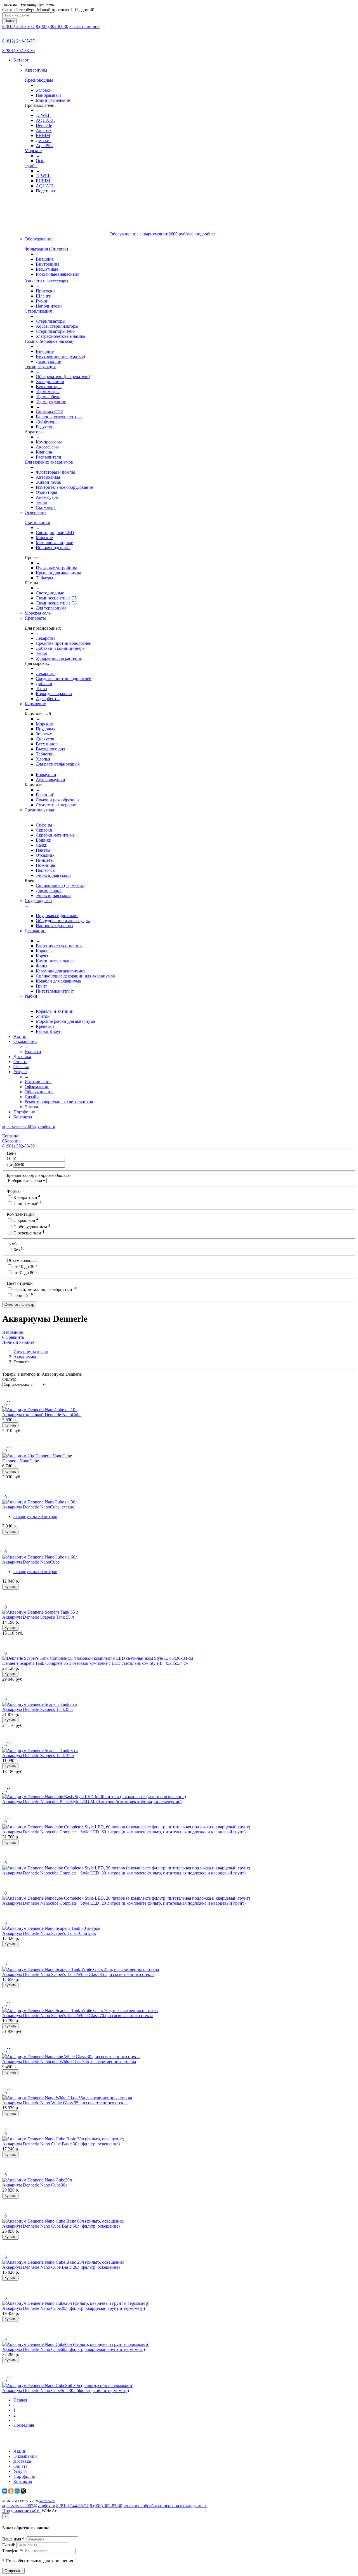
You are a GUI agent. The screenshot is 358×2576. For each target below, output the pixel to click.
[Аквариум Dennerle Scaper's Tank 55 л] (40, 1612)
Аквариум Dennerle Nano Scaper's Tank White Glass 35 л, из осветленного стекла (78, 1974)
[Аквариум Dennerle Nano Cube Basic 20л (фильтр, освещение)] (63, 2262)
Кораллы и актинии (55, 1011)
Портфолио (24, 1112)
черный (23, 1296)
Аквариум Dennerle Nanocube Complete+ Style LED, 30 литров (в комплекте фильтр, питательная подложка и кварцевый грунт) (124, 1873)
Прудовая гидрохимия (57, 916)
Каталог (21, 60)
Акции (20, 1036)
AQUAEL (45, 120)
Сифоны (44, 825)
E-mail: (9, 2545)
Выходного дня (50, 749)
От (10, 1159)
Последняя (24, 2425)
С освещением (28, 1233)
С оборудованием (31, 1227)
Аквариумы (25, 1357)
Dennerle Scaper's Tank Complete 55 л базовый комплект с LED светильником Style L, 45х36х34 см (95, 1663)
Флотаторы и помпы (55, 472)
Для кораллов (49, 890)
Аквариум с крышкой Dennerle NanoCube (42, 1415)
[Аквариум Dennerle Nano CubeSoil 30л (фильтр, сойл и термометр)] (68, 2385)
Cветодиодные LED (55, 533)
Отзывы (21, 1067)
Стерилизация (38, 311)
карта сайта (47, 2501)
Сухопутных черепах (56, 805)
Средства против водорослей (64, 643)
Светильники (37, 522)
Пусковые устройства (56, 568)
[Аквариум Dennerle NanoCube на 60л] (40, 1557)
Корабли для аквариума (58, 981)
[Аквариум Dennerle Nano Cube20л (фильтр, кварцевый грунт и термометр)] (76, 2303)
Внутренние (48, 264)
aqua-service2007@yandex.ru (29, 1126)
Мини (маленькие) (54, 100)
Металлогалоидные (54, 543)
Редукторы (46, 427)
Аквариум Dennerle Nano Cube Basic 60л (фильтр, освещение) (61, 2226)
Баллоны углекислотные (59, 417)
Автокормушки (50, 780)
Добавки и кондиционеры (61, 648)
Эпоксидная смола (54, 875)
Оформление (37, 1087)
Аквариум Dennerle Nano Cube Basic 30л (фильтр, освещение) (61, 2144)
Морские (33, 151)
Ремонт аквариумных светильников (59, 1102)
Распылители (49, 457)
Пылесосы (46, 870)
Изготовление (38, 1082)
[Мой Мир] (17, 2491)
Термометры (48, 392)
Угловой (44, 90)
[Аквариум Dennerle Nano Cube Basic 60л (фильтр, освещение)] (63, 2221)
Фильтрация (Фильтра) (46, 249)
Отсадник (45, 855)
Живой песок (49, 482)
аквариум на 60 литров (35, 1572)
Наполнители (49, 306)
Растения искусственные (60, 946)
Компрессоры (49, 442)
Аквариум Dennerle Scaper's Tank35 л (37, 1709)
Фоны (42, 966)
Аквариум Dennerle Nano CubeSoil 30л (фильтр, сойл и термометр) (66, 2390)
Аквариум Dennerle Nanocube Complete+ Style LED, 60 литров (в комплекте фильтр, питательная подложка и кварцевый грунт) (124, 1832)
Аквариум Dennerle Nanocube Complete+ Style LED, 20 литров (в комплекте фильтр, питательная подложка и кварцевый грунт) (124, 1903)
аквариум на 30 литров (35, 1516)
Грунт (41, 986)
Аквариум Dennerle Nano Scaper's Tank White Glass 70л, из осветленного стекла (78, 2016)
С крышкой (25, 1220)
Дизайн (32, 1097)
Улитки (43, 1016)
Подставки (46, 191)
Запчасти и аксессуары (46, 281)
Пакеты (43, 850)
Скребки (44, 830)
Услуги (20, 1072)
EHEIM (43, 135)
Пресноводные (39, 80)
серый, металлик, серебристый (45, 1289)
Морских (44, 724)
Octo (40, 161)
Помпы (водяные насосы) (49, 341)
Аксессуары (47, 447)
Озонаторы (46, 492)
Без (18, 1250)
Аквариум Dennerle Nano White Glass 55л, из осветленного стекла (65, 2103)
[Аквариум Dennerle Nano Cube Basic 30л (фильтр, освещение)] (63, 2139)
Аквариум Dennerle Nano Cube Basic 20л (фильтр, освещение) (61, 2267)
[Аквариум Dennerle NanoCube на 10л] (40, 1410)
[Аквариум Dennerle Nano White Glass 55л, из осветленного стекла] (67, 2098)
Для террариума (51, 608)
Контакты (23, 1117)
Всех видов (47, 744)
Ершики (44, 840)
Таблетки (45, 754)
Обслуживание (39, 1092)
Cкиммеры (46, 507)
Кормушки (46, 775)
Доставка (22, 1056)
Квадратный (26, 1197)
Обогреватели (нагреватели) (63, 376)
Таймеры (44, 578)
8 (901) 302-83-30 (52, 26)
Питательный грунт (55, 991)
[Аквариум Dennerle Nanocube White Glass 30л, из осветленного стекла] (71, 2057)
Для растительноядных (58, 764)
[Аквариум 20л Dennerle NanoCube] (37, 1456)
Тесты (42, 502)
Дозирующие (48, 361)
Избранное (13, 1332)
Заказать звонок (84, 26)
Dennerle (44, 125)
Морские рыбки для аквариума (65, 1021)
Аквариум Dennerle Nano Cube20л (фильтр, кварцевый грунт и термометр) (74, 2308)
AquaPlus (44, 146)
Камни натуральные (55, 961)
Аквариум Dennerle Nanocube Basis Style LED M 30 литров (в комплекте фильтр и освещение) (92, 1802)
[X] (23, 2491)
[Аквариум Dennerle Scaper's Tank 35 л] (40, 1750)
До (10, 1164)
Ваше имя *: (14, 2539)
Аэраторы (34, 432)
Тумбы (31, 166)
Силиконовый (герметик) (60, 885)
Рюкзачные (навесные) (57, 274)
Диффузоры (47, 422)
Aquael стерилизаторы (57, 326)
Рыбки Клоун (49, 1031)
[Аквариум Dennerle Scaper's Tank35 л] (40, 1704)
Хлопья (43, 759)
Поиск (10, 21)
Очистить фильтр (19, 1304)
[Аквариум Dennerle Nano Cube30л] (37, 2180)
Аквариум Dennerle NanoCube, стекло (38, 1507)
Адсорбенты (48, 699)
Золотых (44, 734)
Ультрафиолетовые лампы (61, 336)
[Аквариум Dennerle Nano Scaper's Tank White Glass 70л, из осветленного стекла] (80, 2010)
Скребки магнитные (55, 835)
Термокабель (48, 397)
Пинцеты (45, 860)
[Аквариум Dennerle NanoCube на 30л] (40, 1502)
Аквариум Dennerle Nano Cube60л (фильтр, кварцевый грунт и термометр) (74, 2349)
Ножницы (45, 865)
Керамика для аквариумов (61, 971)
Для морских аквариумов (49, 462)
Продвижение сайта (21, 2511)
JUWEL (43, 115)
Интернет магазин (31, 1352)
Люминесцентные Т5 (56, 598)
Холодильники (50, 382)
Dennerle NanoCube (21, 1461)
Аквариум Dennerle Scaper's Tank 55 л (38, 1617)
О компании (25, 1041)
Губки (42, 301)
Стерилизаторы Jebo (55, 331)
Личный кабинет (18, 1342)
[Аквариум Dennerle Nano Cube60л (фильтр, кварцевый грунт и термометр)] (76, 2344)
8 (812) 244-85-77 (18, 26)
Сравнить (15, 1337)
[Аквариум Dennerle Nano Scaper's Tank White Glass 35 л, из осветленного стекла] (81, 1969)
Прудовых (46, 729)
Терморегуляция (40, 366)
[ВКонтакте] (5, 2491)
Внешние (45, 259)
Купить (10, 1425)
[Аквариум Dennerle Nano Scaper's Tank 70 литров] (51, 1928)
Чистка (31, 1107)
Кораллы (44, 951)
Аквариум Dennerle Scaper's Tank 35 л (38, 1755)
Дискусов (45, 739)
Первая (20, 2400)
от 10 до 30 (25, 1266)
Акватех (44, 130)
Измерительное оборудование (64, 487)
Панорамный (48, 95)
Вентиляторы (49, 387)
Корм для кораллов (54, 694)
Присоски (45, 291)
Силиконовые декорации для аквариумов (75, 976)
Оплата (20, 1062)
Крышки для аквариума (58, 573)
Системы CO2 (49, 412)
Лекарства (46, 638)
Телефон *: (13, 2551)
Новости (33, 1051)
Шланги (44, 296)
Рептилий (45, 795)
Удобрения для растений (59, 658)
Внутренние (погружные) (60, 356)
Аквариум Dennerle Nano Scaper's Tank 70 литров (49, 1933)
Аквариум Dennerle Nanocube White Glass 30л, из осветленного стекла (69, 2062)
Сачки (42, 845)
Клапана (44, 452)
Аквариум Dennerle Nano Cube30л (35, 2185)
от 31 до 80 (25, 1273)
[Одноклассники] (11, 2491)
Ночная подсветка (53, 548)
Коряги (43, 956)
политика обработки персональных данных (165, 2506)
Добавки (44, 683)
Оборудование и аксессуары (63, 921)
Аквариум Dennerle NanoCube (31, 1562)
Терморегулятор (51, 402)
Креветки (45, 1026)
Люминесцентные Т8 (56, 603)
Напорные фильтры (55, 926)
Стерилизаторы (51, 321)
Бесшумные (47, 269)
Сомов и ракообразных (58, 800)
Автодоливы (48, 477)
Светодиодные (50, 593)
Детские (44, 141)
